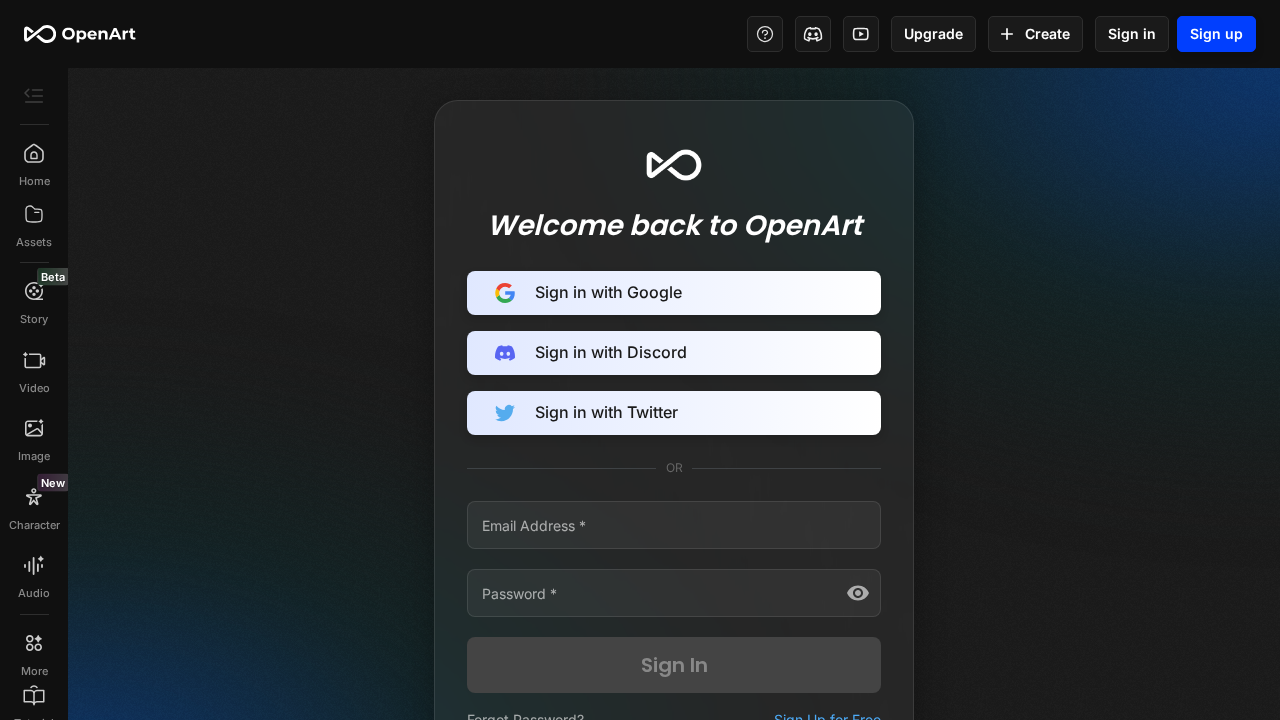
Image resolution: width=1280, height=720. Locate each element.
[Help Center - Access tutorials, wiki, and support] (765, 34)
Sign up (1216, 33)
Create (1047, 33)
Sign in (1132, 33)
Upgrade (933, 33)
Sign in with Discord (611, 352)
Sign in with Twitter (606, 412)
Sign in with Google (608, 292)
